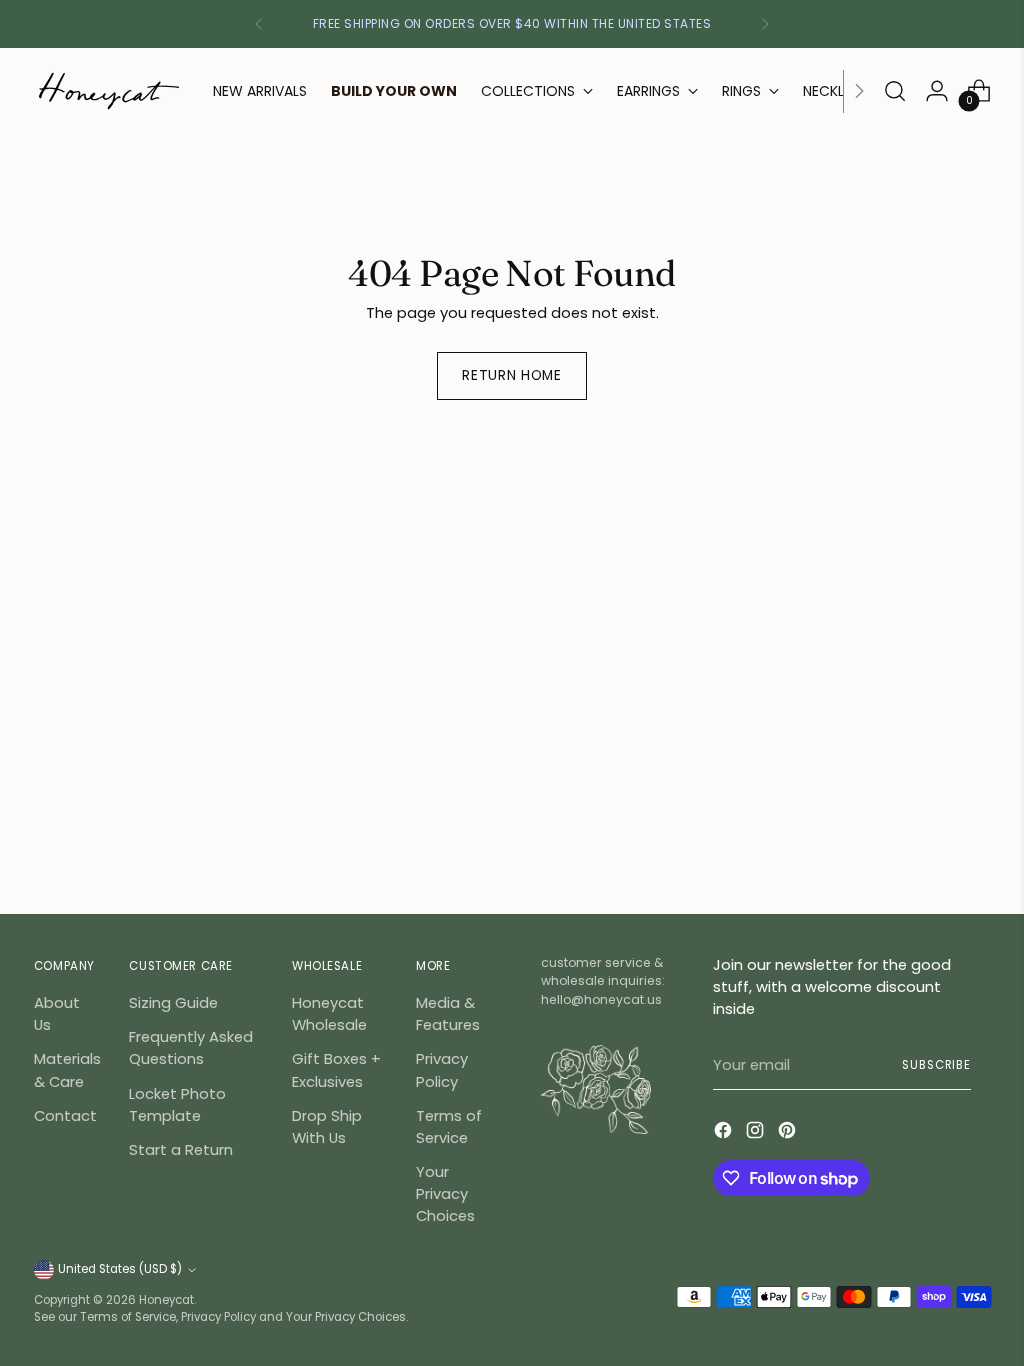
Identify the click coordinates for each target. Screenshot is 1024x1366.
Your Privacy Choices (445, 1193)
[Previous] (259, 24)
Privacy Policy (442, 1069)
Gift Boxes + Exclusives (336, 1069)
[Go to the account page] (937, 91)
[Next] (765, 24)
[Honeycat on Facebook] (725, 1133)
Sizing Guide (173, 1002)
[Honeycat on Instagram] (757, 1133)
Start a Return (181, 1149)
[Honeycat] (109, 91)
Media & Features (448, 1013)
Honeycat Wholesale (329, 1013)
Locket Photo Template (177, 1104)
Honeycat (166, 1300)
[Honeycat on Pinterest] (789, 1133)
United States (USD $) (120, 1269)
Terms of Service (449, 1126)
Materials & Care (67, 1069)
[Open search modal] (895, 91)
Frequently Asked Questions (191, 1047)
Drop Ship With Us (327, 1126)
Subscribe (936, 1065)
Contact (65, 1115)
